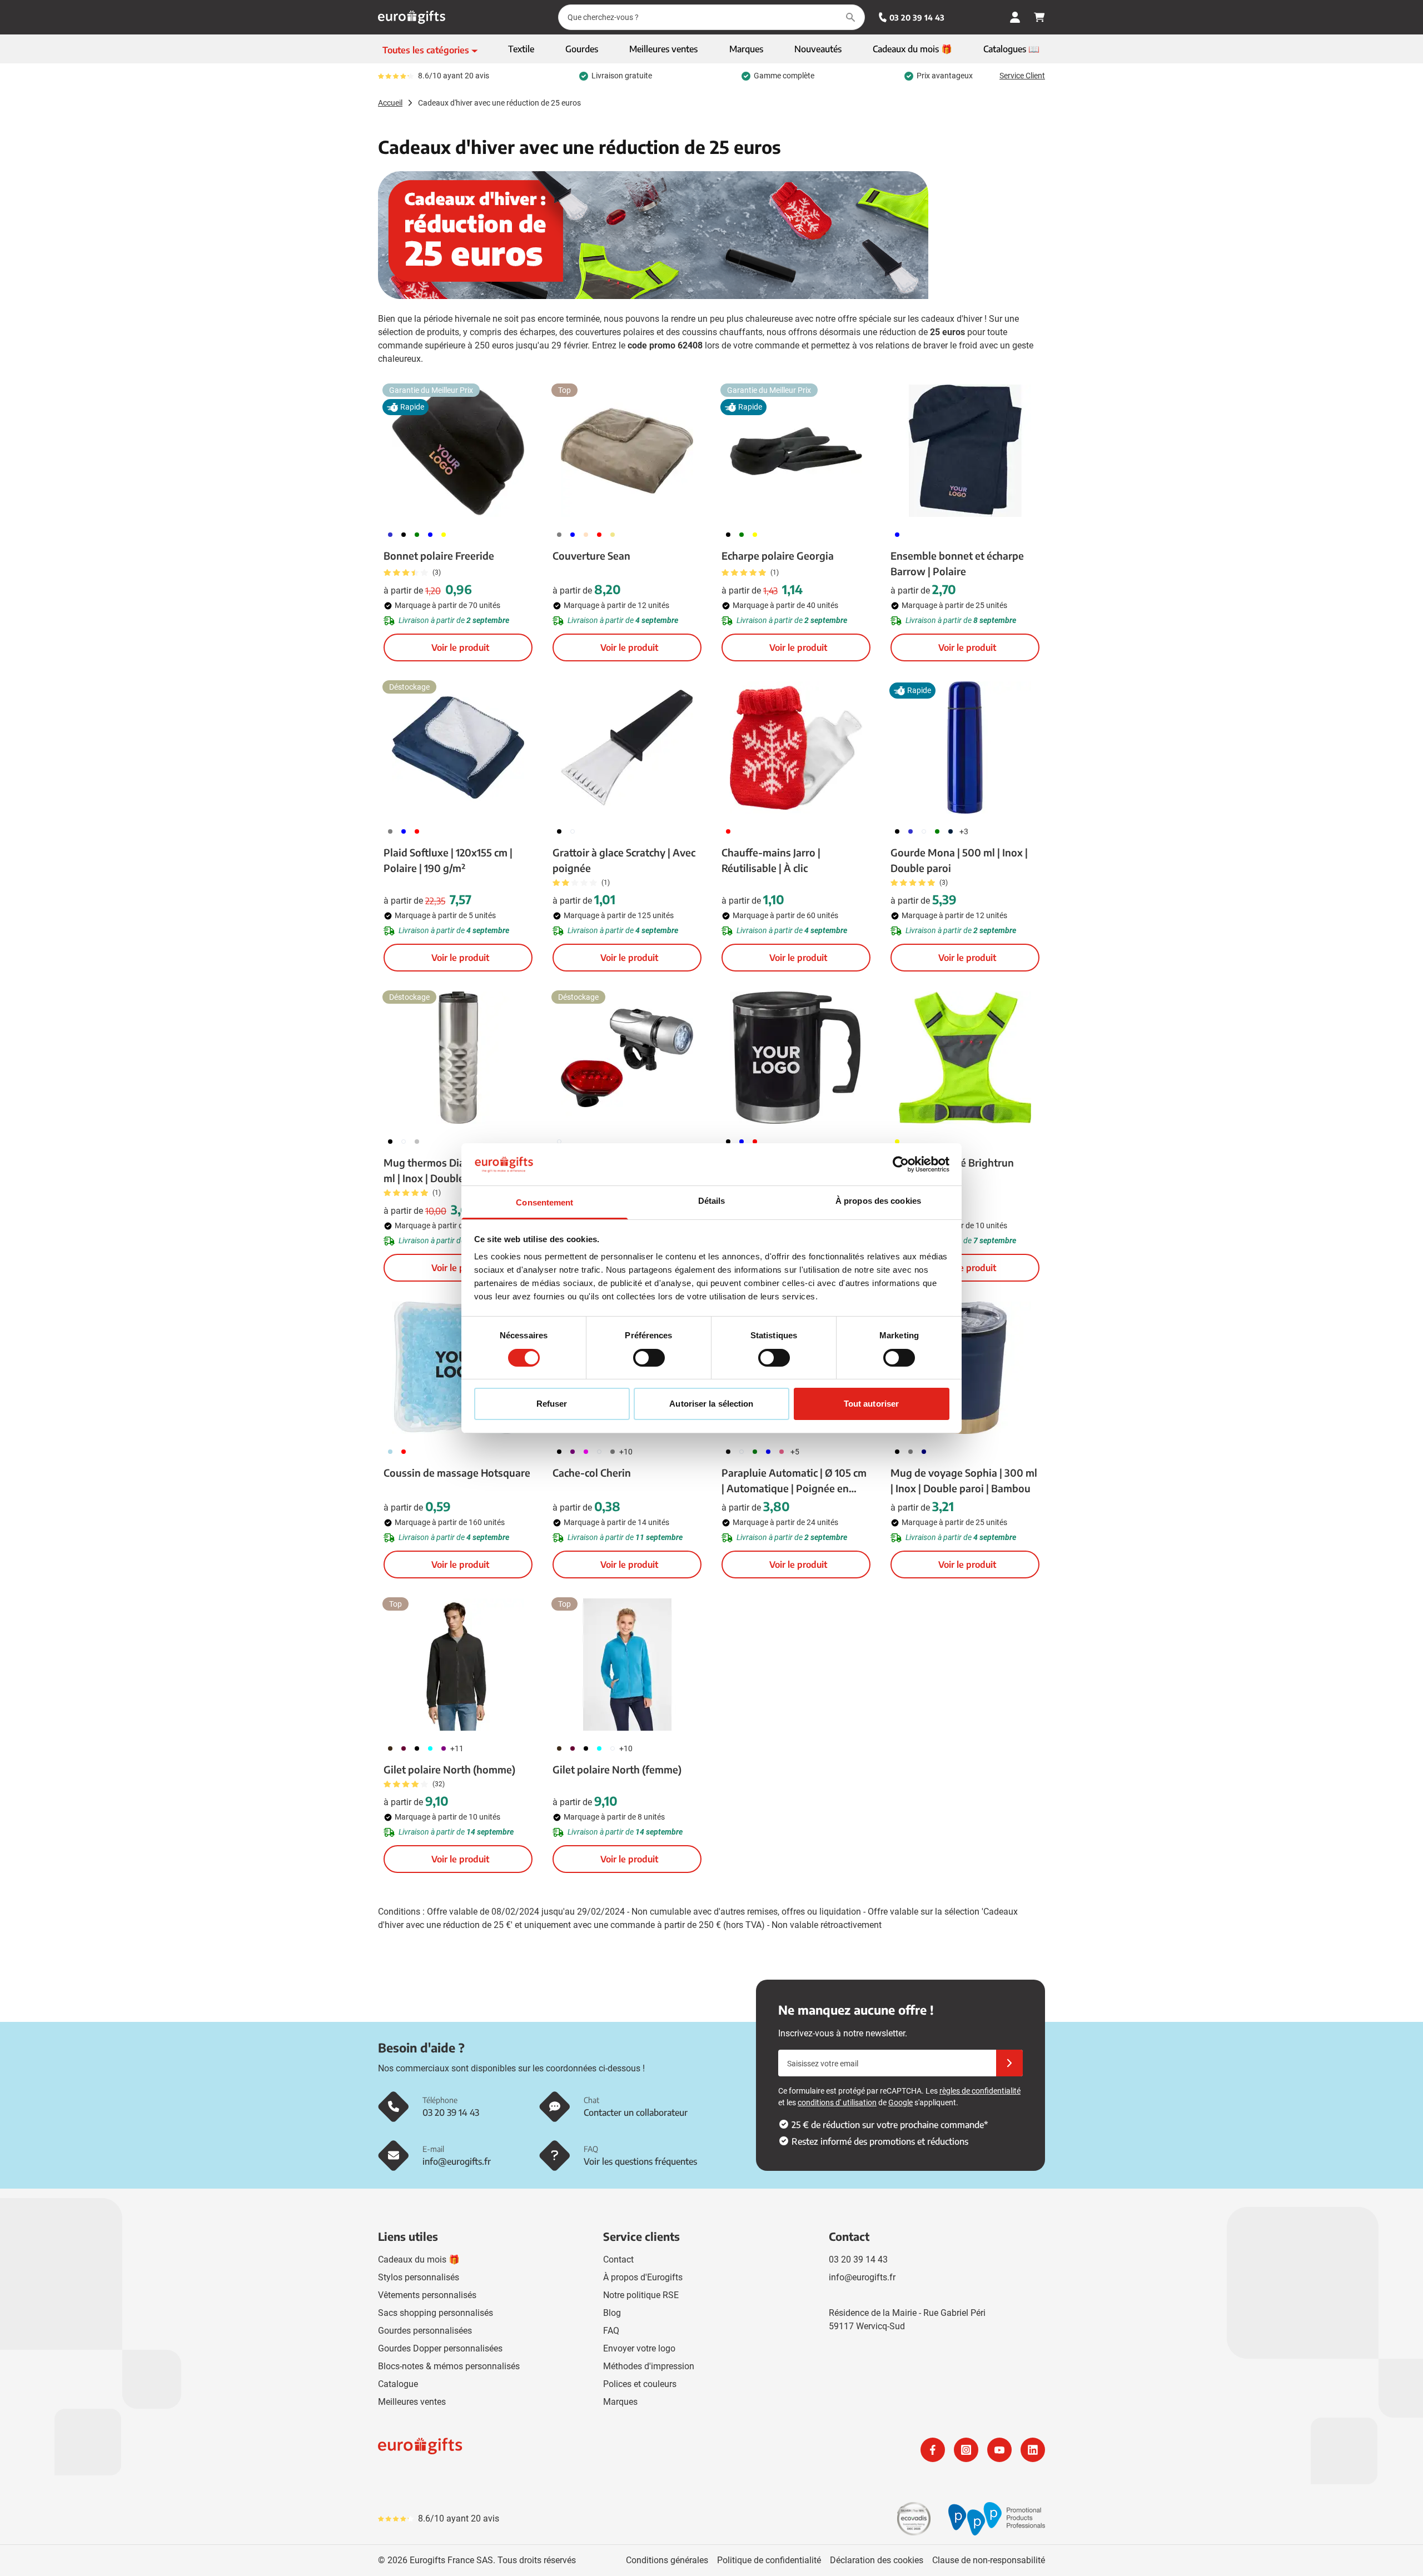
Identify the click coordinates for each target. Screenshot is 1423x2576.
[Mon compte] (1015, 17)
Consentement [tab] (544, 1202)
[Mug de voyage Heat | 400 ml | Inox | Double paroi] (796, 1058)
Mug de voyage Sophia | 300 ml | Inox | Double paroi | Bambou (964, 1480)
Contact (618, 2259)
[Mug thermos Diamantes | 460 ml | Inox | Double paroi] (458, 1058)
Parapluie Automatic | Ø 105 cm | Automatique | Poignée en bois (794, 1481)
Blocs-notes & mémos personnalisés (449, 2366)
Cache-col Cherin (592, 1473)
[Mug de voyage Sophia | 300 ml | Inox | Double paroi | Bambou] (965, 1368)
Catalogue (398, 2384)
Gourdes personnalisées (425, 2331)
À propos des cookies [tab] (878, 1201)
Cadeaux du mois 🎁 (419, 2259)
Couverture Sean (591, 555)
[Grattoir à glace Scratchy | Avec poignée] (627, 748)
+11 (457, 1748)
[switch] (649, 1358)
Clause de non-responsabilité (989, 2560)
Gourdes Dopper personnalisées (440, 2348)
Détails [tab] (712, 1201)
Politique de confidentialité (769, 2560)
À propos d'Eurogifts (643, 2277)
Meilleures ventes (412, 2402)
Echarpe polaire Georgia (778, 555)
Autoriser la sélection (711, 1404)
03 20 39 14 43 (917, 18)
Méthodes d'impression (649, 2366)
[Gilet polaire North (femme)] (627, 1665)
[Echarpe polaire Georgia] (796, 451)
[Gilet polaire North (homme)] (458, 1665)
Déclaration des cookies (877, 2560)
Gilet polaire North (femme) (617, 1769)
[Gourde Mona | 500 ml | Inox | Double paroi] (965, 748)
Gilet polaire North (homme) (449, 1769)
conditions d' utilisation (837, 2102)
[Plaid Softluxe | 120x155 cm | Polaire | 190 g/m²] (458, 748)
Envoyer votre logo (639, 2348)
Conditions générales (667, 2560)
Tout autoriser (871, 1404)
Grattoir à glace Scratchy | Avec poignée (624, 860)
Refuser (552, 1404)
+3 (964, 831)
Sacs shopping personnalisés (436, 2313)
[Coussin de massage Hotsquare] (458, 1368)
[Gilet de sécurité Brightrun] (965, 1058)
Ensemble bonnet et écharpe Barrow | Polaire (957, 563)
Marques (620, 2402)
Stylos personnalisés (419, 2277)
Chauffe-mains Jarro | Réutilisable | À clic (771, 860)
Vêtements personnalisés (427, 2295)
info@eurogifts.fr (862, 2277)
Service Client (1022, 76)
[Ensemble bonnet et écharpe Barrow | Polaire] (965, 451)
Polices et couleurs (640, 2384)
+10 (626, 1452)
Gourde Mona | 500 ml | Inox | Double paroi (959, 860)
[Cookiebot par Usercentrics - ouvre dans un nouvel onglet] (901, 1164)
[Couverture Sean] (627, 451)
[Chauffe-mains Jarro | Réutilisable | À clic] (796, 748)
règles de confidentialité (980, 2091)
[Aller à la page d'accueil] (412, 17)
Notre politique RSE (641, 2295)
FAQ (611, 2331)
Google (900, 2102)
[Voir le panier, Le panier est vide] (1039, 17)
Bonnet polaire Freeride (439, 555)
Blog (612, 2313)
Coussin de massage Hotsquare (457, 1473)
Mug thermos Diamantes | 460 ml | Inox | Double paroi (455, 1170)
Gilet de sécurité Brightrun (952, 1162)
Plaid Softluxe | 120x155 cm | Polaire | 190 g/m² (448, 860)
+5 (795, 1452)
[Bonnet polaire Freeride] (458, 451)
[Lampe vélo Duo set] (627, 1058)
